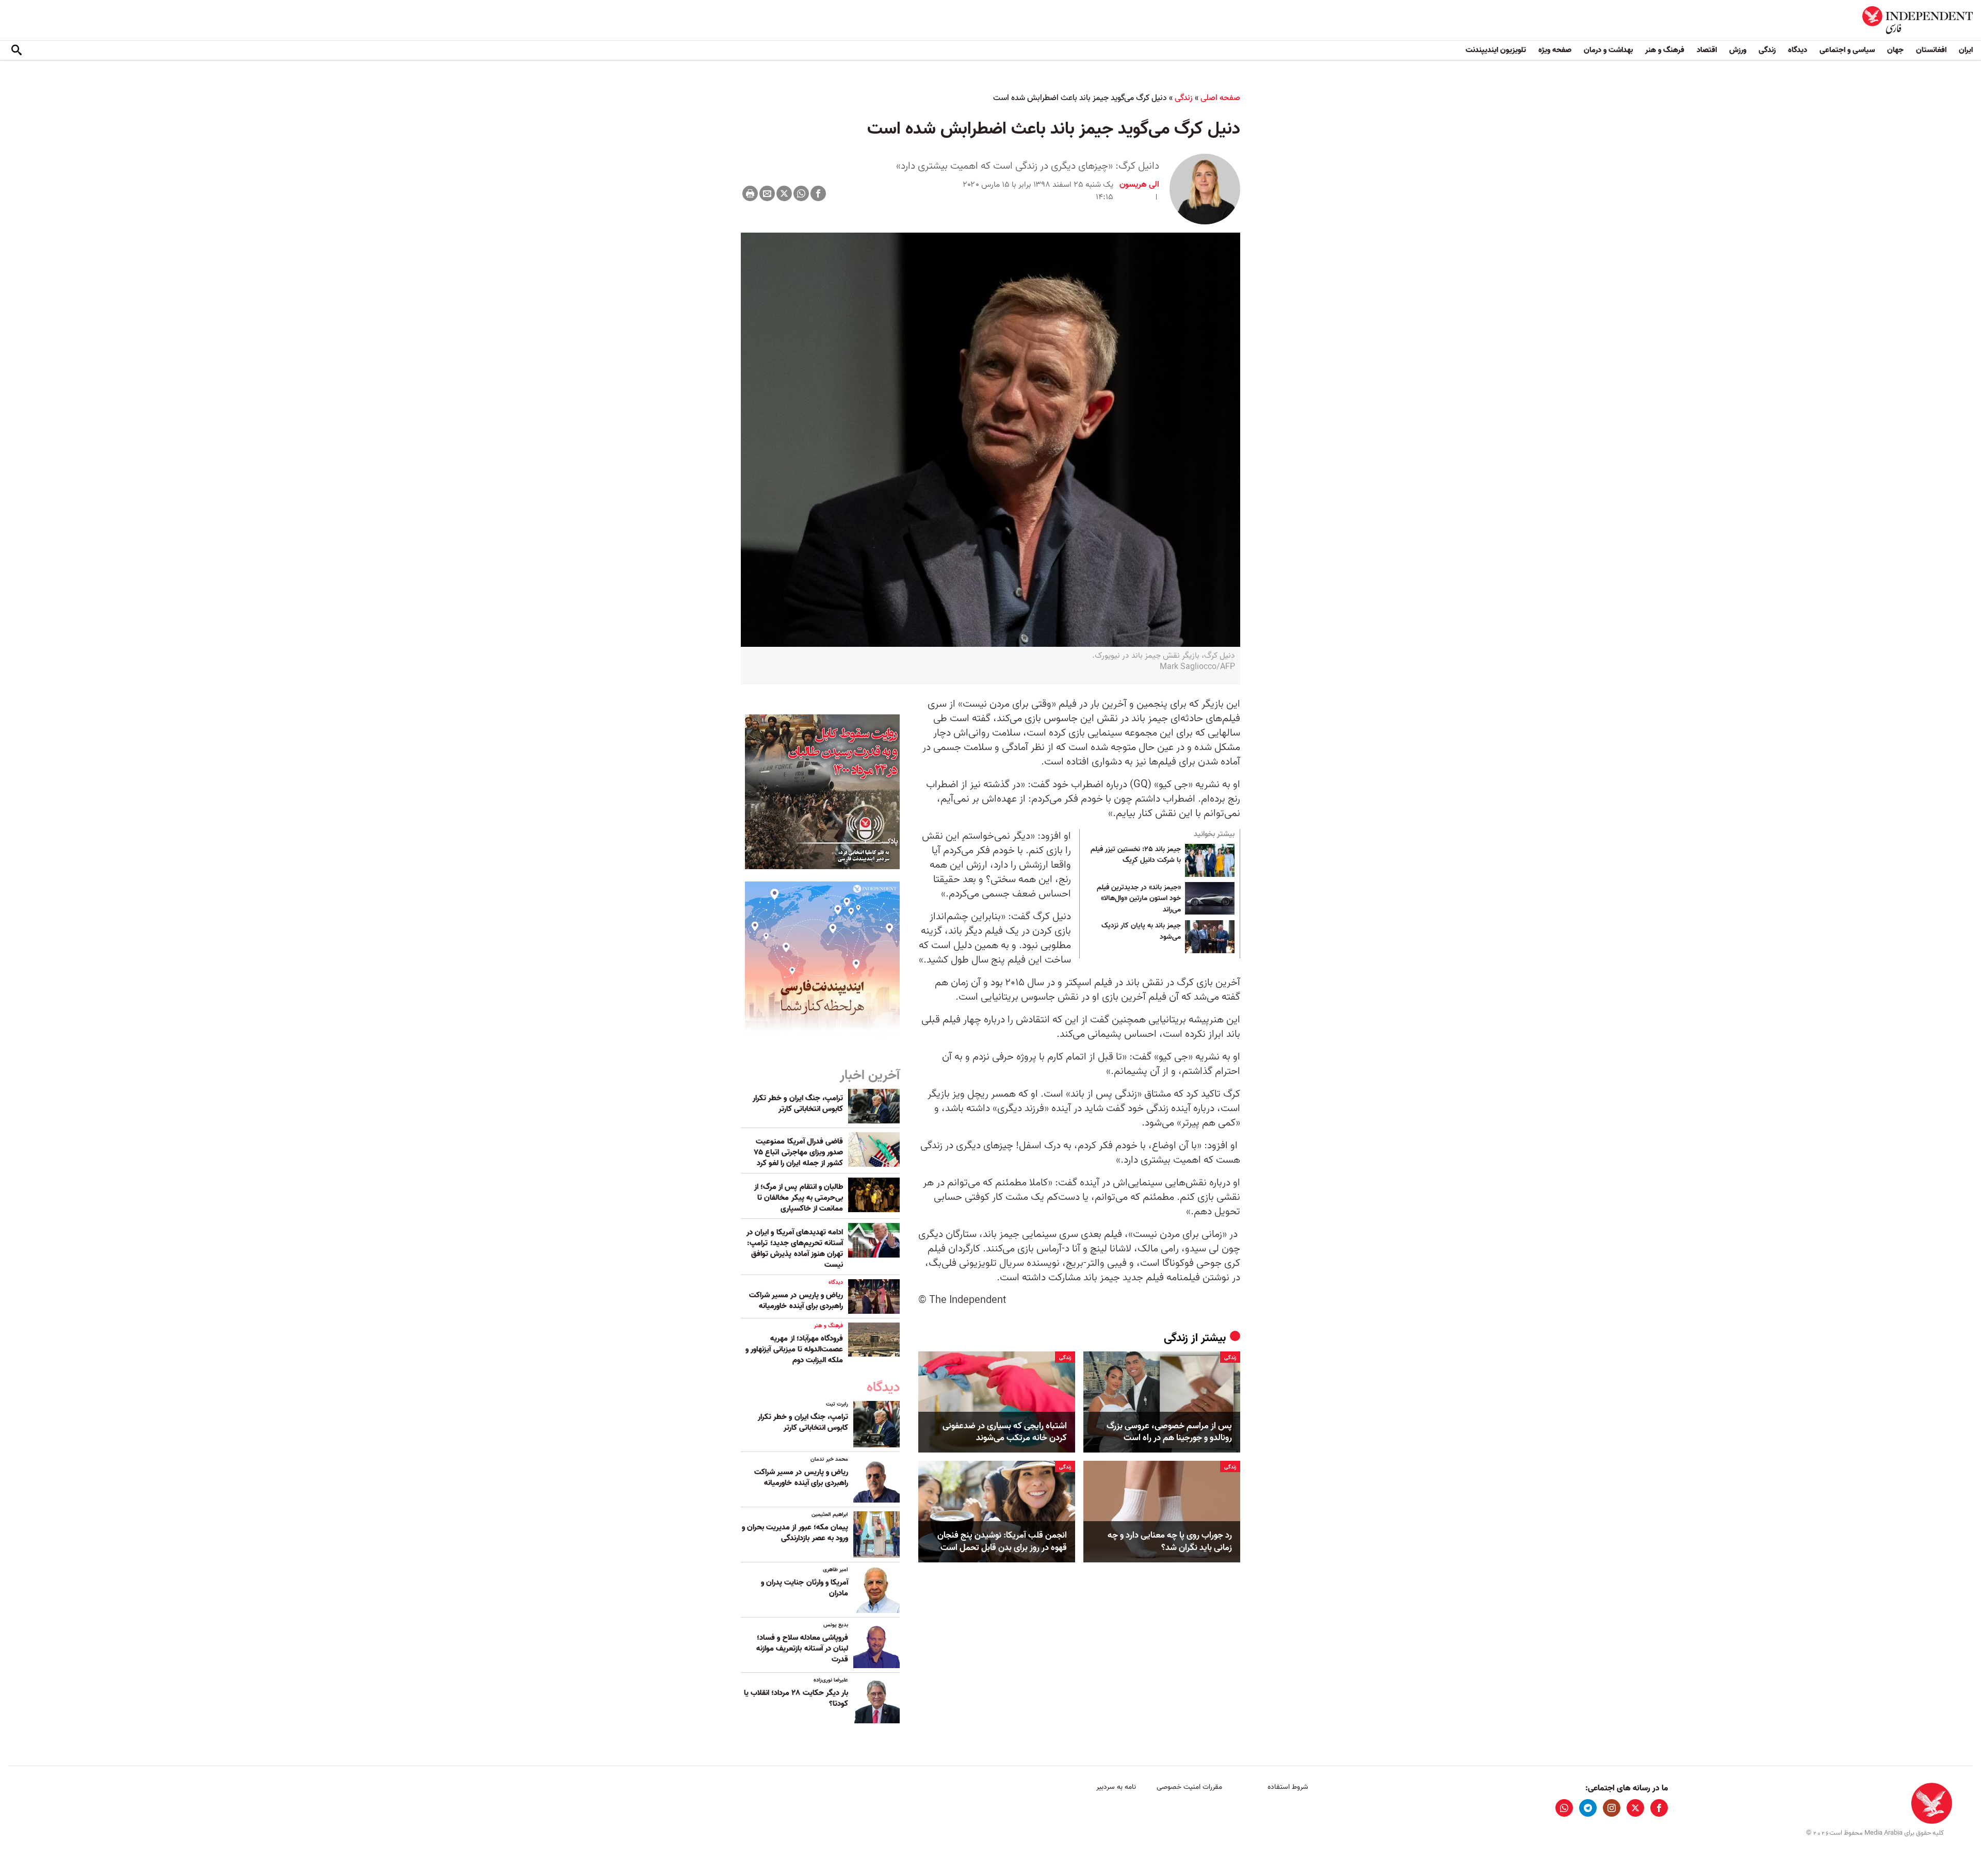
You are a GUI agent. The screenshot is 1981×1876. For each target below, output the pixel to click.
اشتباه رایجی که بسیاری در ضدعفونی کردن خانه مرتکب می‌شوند (1005, 1432)
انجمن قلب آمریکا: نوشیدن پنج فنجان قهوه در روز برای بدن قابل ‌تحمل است (1002, 1542)
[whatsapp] (1564, 1808)
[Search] (17, 51)
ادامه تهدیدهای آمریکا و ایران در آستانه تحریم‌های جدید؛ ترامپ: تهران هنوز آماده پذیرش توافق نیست (795, 1249)
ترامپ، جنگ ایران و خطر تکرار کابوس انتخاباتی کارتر (798, 1104)
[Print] (750, 193)
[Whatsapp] (801, 193)
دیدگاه (1798, 50)
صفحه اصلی (1220, 98)
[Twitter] (784, 193)
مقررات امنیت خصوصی (1189, 1787)
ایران (1966, 50)
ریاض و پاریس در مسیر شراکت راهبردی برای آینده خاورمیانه (796, 1301)
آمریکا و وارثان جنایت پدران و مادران (805, 1588)
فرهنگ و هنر (1665, 50)
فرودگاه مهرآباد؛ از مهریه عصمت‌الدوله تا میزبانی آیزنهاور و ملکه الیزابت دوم (794, 1349)
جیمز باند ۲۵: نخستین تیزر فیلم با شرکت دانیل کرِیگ (1136, 855)
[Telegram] (1588, 1808)
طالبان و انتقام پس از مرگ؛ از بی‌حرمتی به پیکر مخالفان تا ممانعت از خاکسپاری (799, 1198)
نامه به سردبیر (1116, 1787)
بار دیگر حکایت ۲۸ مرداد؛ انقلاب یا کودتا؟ (796, 1698)
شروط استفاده (1288, 1787)
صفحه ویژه (1555, 50)
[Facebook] (818, 193)
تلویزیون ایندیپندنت (1496, 50)
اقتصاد (1707, 50)
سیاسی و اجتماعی (1847, 50)
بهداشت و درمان (1608, 50)
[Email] (767, 193)
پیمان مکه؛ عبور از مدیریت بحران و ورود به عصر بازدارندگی (795, 1533)
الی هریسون (1139, 185)
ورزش (1738, 50)
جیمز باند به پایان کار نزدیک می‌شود (1141, 932)
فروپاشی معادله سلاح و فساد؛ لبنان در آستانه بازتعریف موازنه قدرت (802, 1649)
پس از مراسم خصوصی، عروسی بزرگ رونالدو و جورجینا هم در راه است (1169, 1432)
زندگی (1767, 50)
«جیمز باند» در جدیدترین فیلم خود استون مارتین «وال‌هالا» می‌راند (1139, 899)
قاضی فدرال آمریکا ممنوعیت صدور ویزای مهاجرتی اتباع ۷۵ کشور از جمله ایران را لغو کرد (799, 1152)
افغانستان (1931, 50)
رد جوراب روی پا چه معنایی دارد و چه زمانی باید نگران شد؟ (1170, 1542)
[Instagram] (1612, 1808)
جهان (1895, 50)
